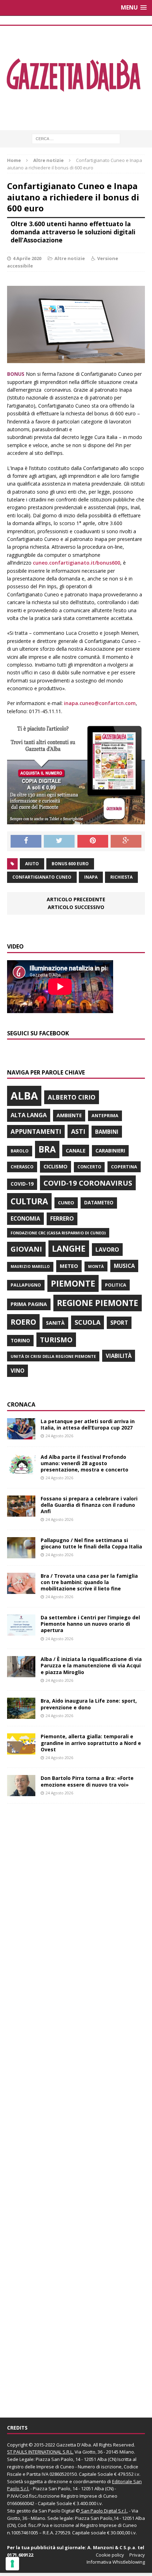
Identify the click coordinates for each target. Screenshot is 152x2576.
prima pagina (29, 1304)
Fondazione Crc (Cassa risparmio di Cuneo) (58, 1233)
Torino (20, 1340)
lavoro (107, 1250)
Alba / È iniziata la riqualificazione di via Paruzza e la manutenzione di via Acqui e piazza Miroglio (91, 1665)
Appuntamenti (36, 1131)
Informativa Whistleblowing (116, 2562)
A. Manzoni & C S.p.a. (112, 2547)
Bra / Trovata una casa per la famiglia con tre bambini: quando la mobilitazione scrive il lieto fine (89, 1582)
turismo (56, 1340)
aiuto (32, 864)
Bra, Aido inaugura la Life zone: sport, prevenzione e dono (89, 1704)
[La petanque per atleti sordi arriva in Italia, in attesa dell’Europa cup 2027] (21, 1435)
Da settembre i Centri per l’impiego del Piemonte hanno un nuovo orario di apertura (90, 1624)
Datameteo (99, 1203)
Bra (47, 1149)
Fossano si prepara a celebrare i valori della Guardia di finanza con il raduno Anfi (89, 1505)
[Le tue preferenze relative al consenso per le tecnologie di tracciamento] (12, 2564)
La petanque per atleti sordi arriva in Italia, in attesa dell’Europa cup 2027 (88, 1424)
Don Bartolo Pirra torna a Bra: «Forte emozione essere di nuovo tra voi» (87, 1781)
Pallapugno (26, 1285)
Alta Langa (29, 1115)
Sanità (55, 1323)
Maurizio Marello (30, 1266)
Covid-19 (22, 1184)
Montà (96, 1266)
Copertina (124, 1167)
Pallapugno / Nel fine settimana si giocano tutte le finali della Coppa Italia (91, 1543)
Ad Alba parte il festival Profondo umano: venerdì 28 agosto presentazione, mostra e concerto (84, 1463)
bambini (107, 1132)
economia (25, 1218)
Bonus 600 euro (70, 864)
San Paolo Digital (57, 2511)
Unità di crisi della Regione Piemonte (53, 1356)
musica (124, 1266)
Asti (78, 1131)
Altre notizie (70, 258)
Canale (76, 1151)
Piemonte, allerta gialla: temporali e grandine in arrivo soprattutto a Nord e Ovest (91, 1743)
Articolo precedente (76, 899)
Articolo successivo (76, 907)
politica (116, 1285)
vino (17, 1371)
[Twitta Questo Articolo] (59, 841)
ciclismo (55, 1166)
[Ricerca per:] (76, 138)
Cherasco (22, 1167)
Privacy (137, 2555)
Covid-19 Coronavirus (88, 1183)
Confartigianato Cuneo (42, 877)
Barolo (20, 1151)
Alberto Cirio (72, 1097)
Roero (23, 1322)
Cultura (29, 1201)
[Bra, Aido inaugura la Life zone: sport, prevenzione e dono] (21, 1715)
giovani (26, 1249)
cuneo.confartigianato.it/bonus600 (77, 563)
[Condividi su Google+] (126, 841)
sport (119, 1323)
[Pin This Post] (93, 841)
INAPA (91, 877)
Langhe (69, 1248)
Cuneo (66, 1203)
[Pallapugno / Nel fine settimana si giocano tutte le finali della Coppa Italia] (21, 1554)
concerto (89, 1167)
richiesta (121, 877)
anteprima (105, 1116)
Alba (24, 1096)
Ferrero (62, 1218)
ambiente (69, 1115)
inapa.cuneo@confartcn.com (100, 703)
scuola (87, 1322)
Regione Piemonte (98, 1303)
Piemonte (73, 1283)
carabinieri (110, 1151)
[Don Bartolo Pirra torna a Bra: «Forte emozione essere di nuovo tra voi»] (21, 1792)
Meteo (69, 1266)
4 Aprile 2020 (27, 258)
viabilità (119, 1356)
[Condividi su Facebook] (26, 841)
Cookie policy (110, 2555)
